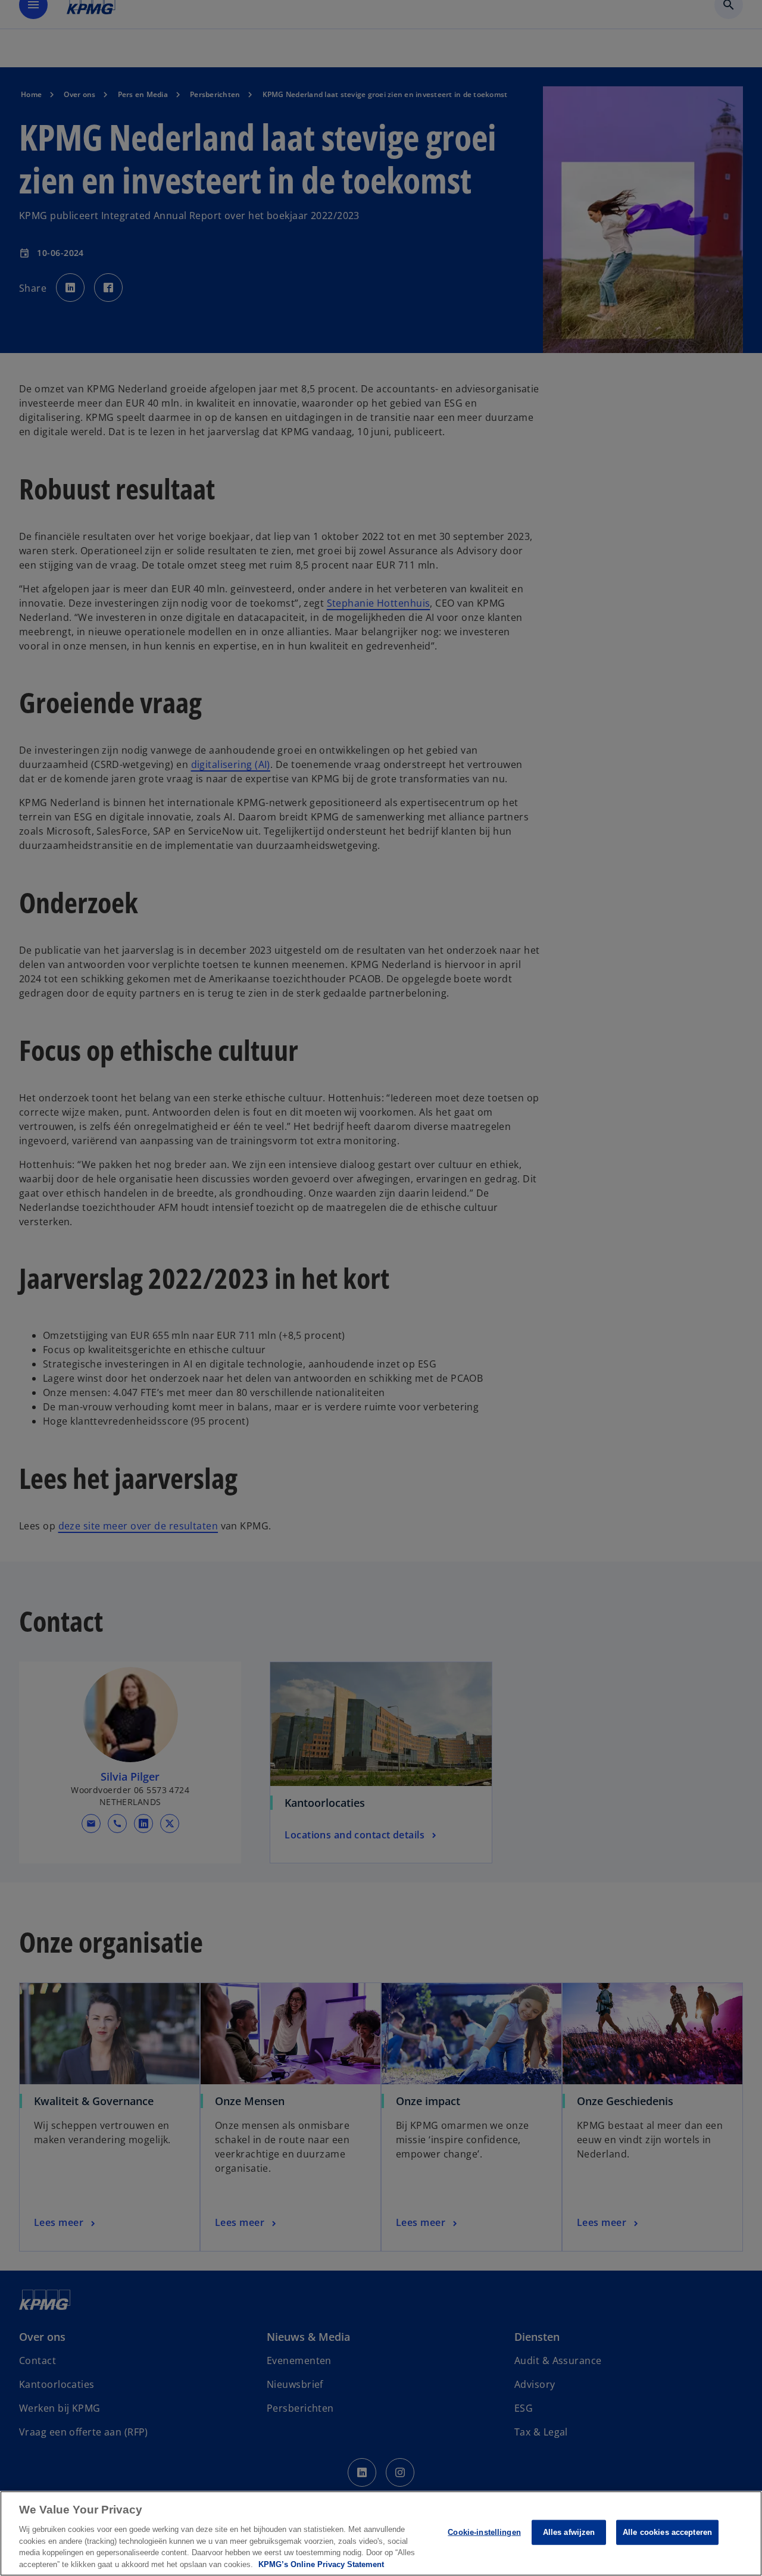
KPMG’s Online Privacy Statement (321, 2564)
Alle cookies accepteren (667, 2532)
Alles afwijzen (569, 2532)
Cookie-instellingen (484, 2532)
